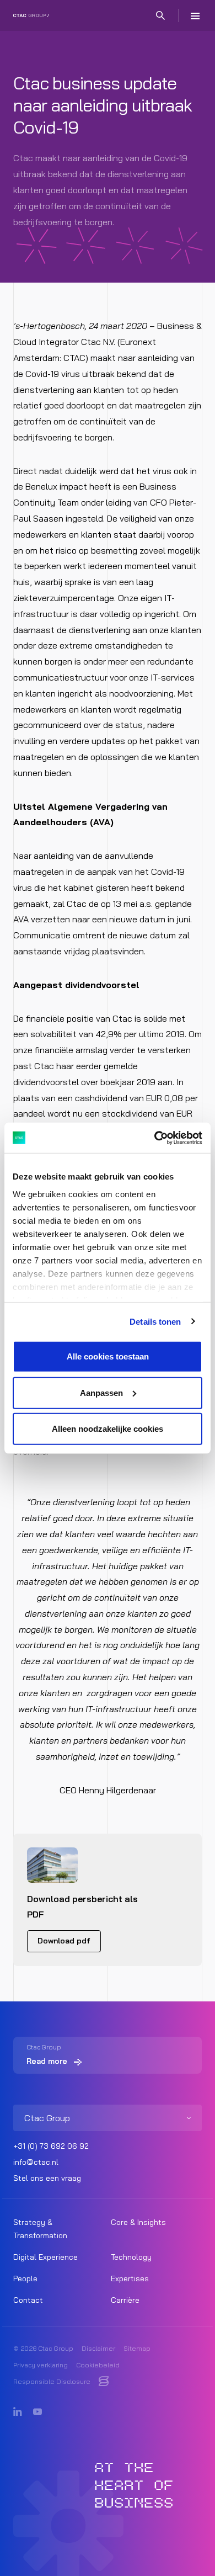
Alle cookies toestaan (108, 1356)
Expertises (130, 2278)
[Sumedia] (104, 2382)
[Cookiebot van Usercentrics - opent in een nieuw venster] (155, 1138)
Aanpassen (101, 1392)
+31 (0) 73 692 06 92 (51, 2146)
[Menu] (195, 15)
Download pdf (64, 1941)
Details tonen (155, 1321)
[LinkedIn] (18, 2412)
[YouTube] (37, 2412)
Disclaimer (98, 2348)
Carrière (125, 2300)
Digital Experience (45, 2257)
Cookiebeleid (98, 2365)
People (25, 2278)
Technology (131, 2257)
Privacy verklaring (41, 2365)
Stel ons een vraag (47, 2178)
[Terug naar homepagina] (31, 15)
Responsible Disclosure (52, 2381)
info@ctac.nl (36, 2162)
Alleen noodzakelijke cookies (108, 1429)
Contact (28, 2300)
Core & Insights (138, 2222)
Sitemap (137, 2348)
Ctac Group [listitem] (47, 2118)
